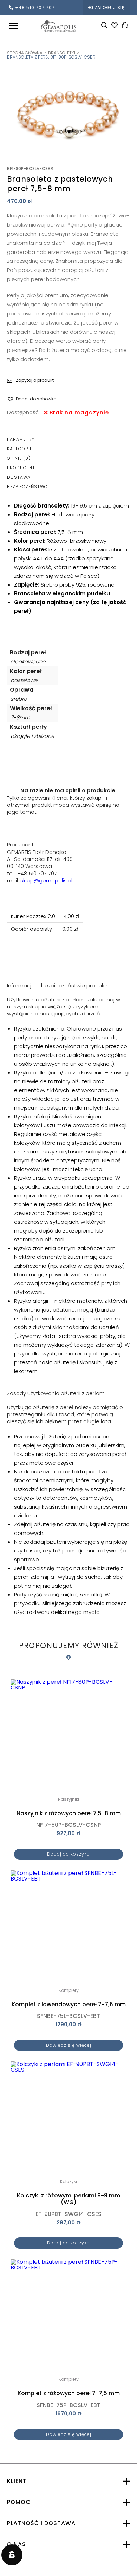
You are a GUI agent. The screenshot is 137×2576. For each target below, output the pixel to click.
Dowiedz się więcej (69, 2045)
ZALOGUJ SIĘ (109, 8)
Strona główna (25, 53)
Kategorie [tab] (20, 449)
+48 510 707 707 (35, 8)
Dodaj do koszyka (68, 1854)
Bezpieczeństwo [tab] (27, 487)
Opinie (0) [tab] (19, 458)
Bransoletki (62, 53)
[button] (32, 399)
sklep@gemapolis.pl (46, 880)
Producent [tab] (21, 468)
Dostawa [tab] (19, 477)
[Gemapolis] (59, 25)
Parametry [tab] (21, 439)
